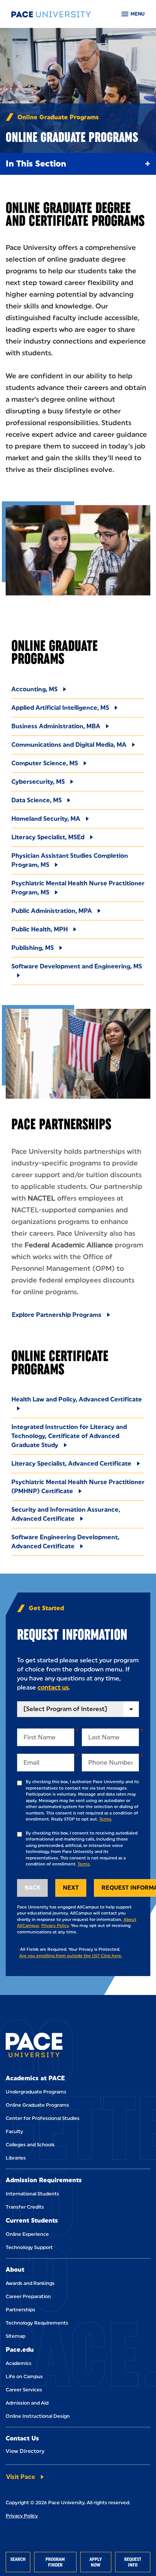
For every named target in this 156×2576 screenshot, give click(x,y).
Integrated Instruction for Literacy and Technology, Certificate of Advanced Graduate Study (69, 1436)
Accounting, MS (34, 689)
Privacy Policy (55, 1926)
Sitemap (16, 2336)
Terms (105, 1819)
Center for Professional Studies (43, 2118)
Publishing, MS (33, 948)
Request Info (133, 2562)
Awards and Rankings (30, 2283)
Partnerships (20, 2310)
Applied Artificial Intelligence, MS (60, 708)
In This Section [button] (36, 164)
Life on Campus (24, 2376)
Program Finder (55, 2562)
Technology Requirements (37, 2323)
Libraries (16, 2158)
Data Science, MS (37, 800)
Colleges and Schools (30, 2145)
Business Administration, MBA (56, 726)
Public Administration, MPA (52, 911)
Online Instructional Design (38, 2416)
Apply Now (96, 2562)
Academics (19, 2363)
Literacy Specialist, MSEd (48, 837)
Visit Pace (21, 2477)
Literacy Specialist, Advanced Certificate (71, 1464)
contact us (53, 1687)
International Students (32, 2194)
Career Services (24, 2390)
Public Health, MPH (40, 929)
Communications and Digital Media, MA (69, 745)
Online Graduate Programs (37, 2105)
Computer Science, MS (45, 763)
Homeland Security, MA (46, 819)
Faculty (14, 2131)
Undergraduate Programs (36, 2092)
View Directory (25, 2451)
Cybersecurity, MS (38, 782)
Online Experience (27, 2234)
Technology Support (29, 2247)
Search (18, 2559)
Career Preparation (28, 2296)
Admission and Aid (27, 2403)
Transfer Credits (25, 2207)
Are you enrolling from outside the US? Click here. (71, 1956)
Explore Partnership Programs (57, 1315)
